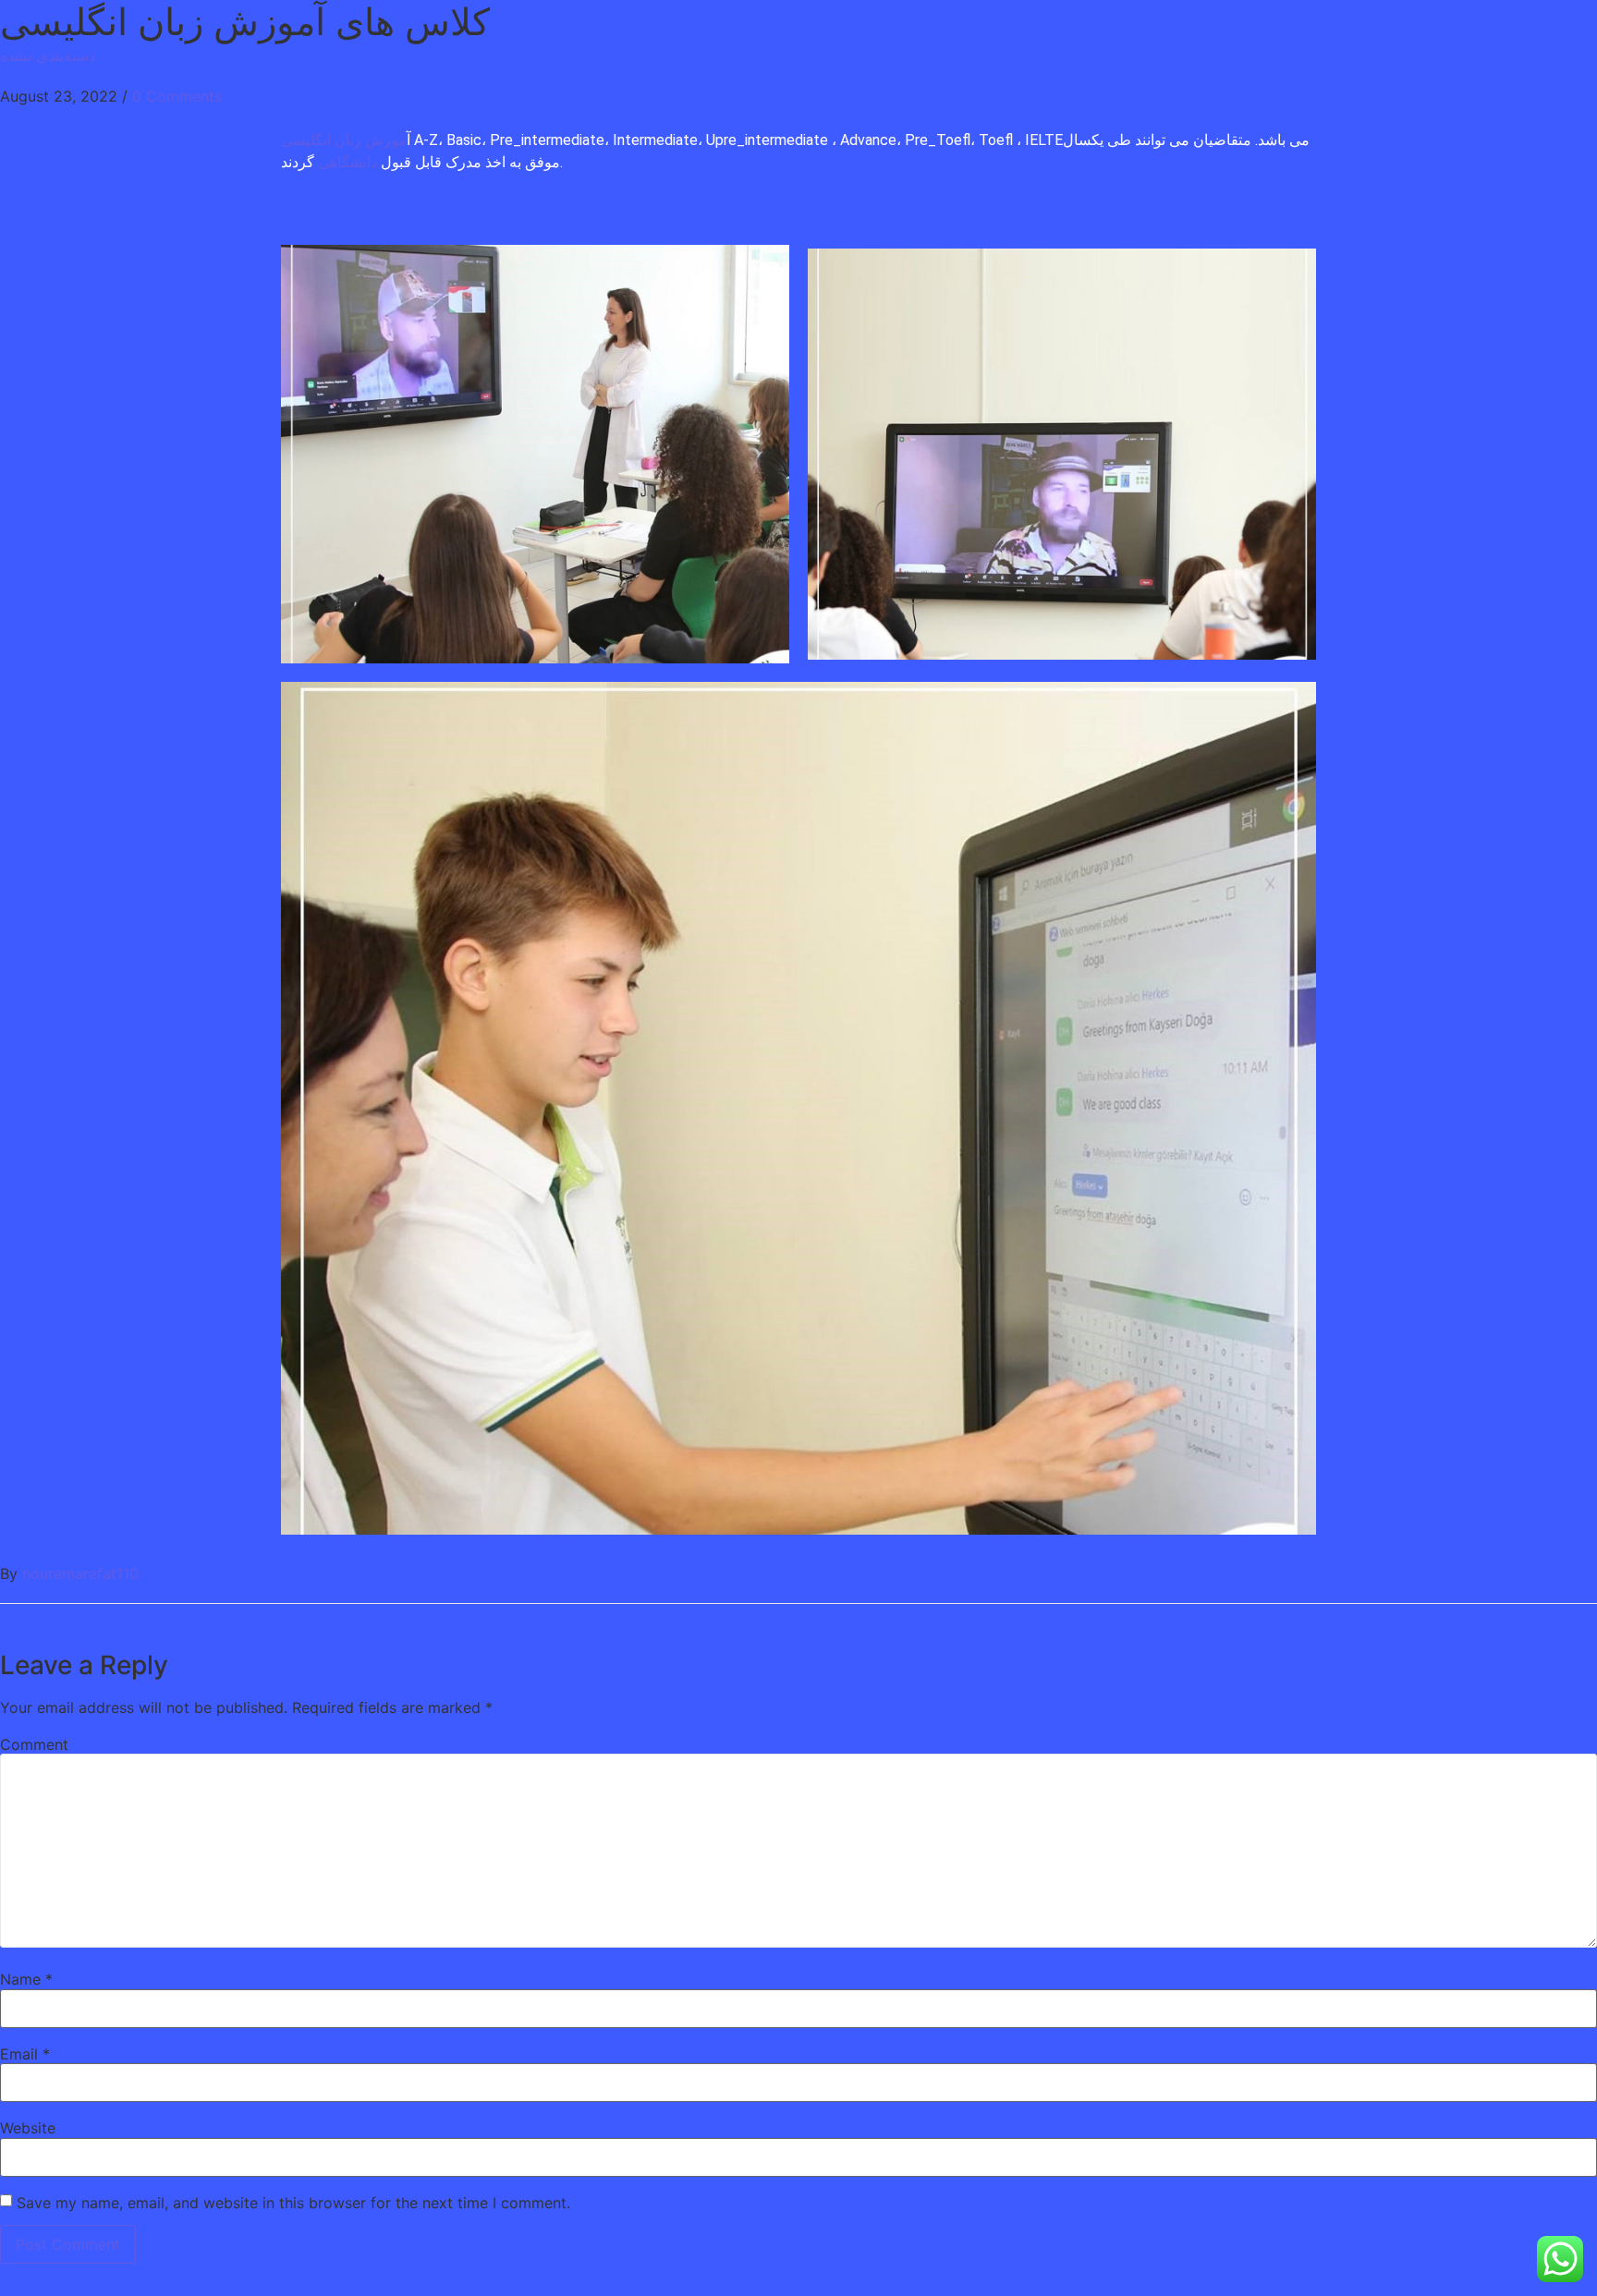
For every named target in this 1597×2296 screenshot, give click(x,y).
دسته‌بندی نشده (48, 55)
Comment (34, 1744)
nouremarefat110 (80, 1573)
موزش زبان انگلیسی (344, 140)
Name (26, 1979)
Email (25, 2054)
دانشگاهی (346, 162)
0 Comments (177, 96)
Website (28, 2128)
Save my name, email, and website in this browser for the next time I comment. (293, 2203)
